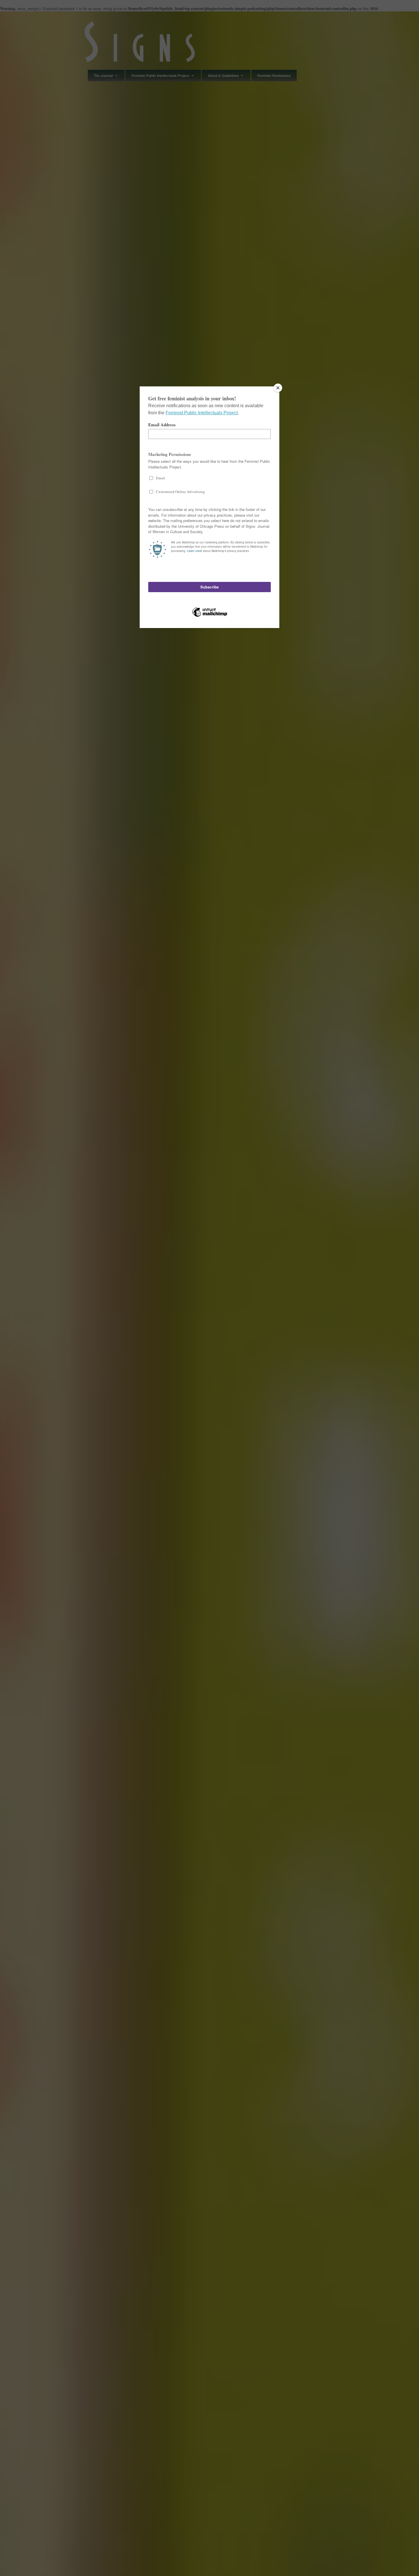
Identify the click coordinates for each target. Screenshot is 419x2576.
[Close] (278, 388)
